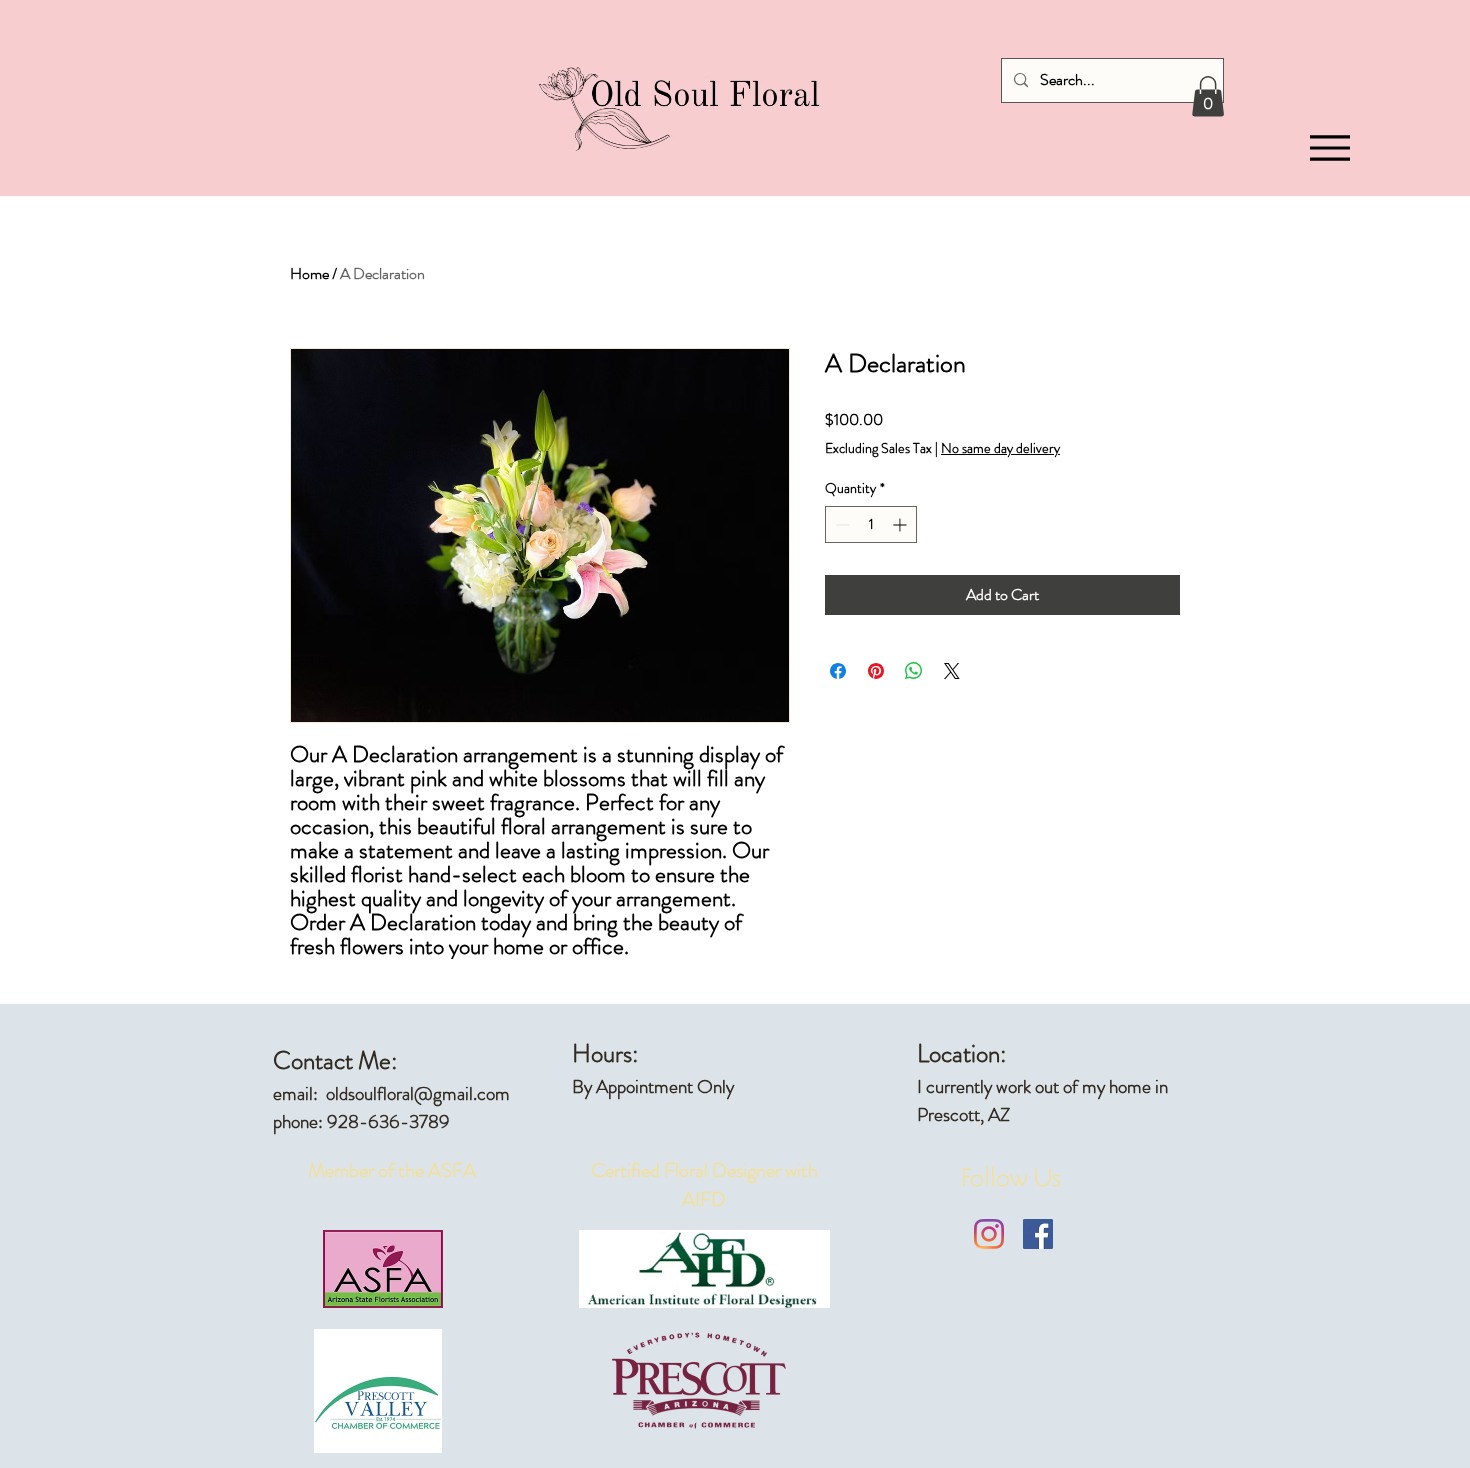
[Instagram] (989, 1234)
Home (309, 273)
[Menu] (1329, 148)
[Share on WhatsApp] (914, 671)
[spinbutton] (871, 524)
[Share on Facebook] (838, 671)
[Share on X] (952, 671)
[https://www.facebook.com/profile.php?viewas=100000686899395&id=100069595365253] (1038, 1234)
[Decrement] (840, 524)
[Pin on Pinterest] (876, 671)
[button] (1208, 96)
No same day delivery (1000, 448)
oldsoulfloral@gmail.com (418, 1093)
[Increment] (901, 524)
